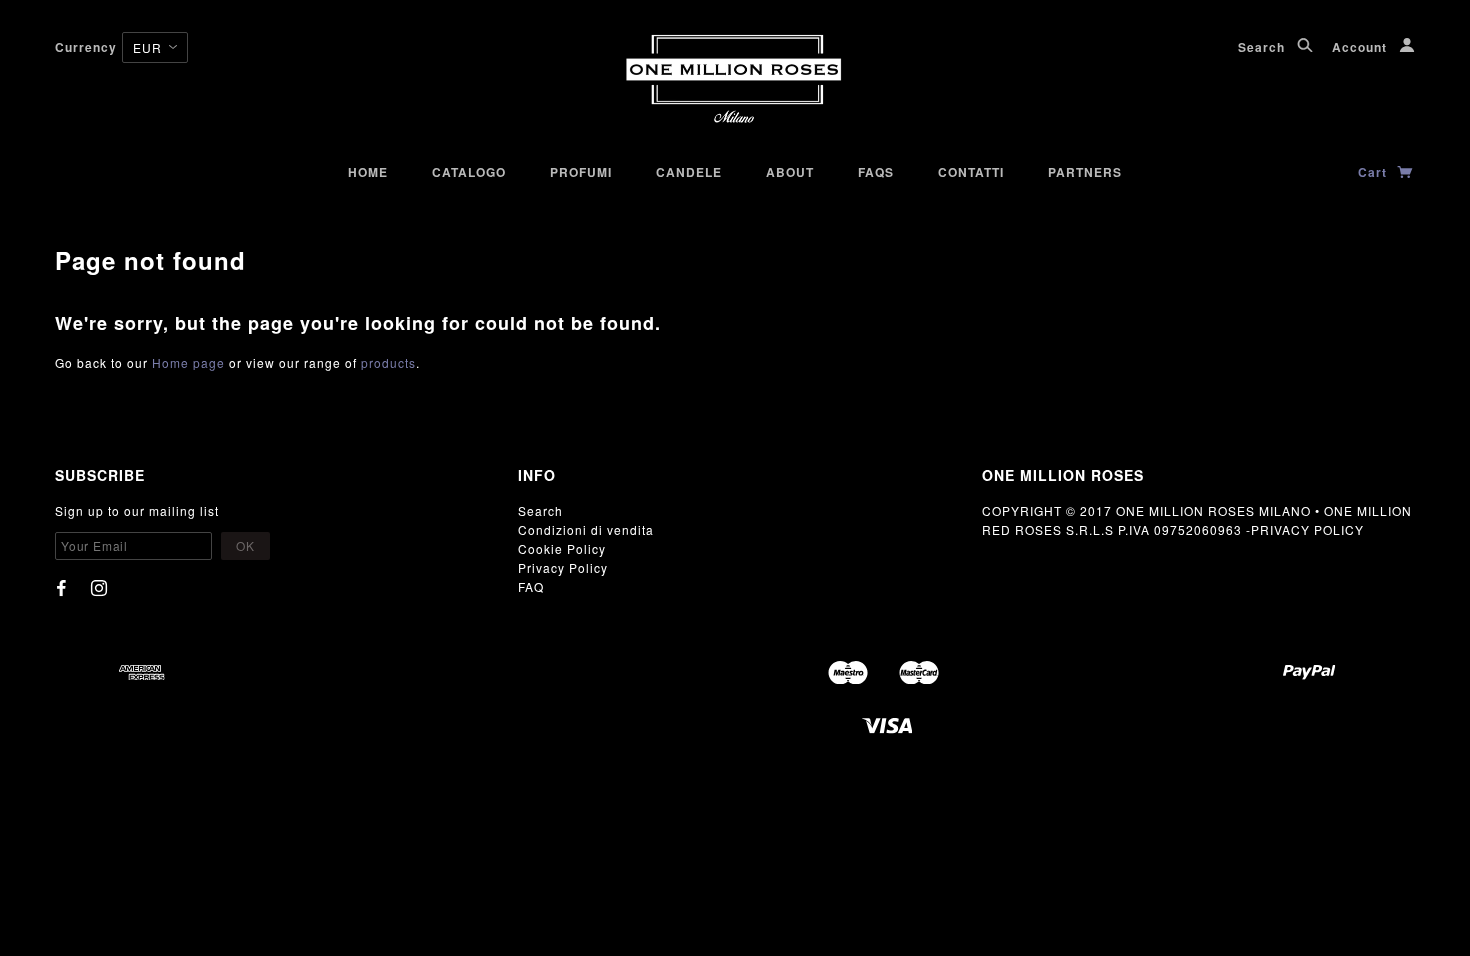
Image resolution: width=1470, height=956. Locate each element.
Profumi (581, 172)
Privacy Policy (563, 567)
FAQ (531, 586)
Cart (1374, 172)
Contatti (971, 172)
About (790, 172)
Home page (188, 362)
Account (1361, 47)
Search (1263, 47)
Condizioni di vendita (586, 529)
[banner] (735, 80)
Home (368, 172)
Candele (689, 172)
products (388, 362)
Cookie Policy (562, 548)
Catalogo (469, 172)
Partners (1085, 172)
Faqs (876, 172)
